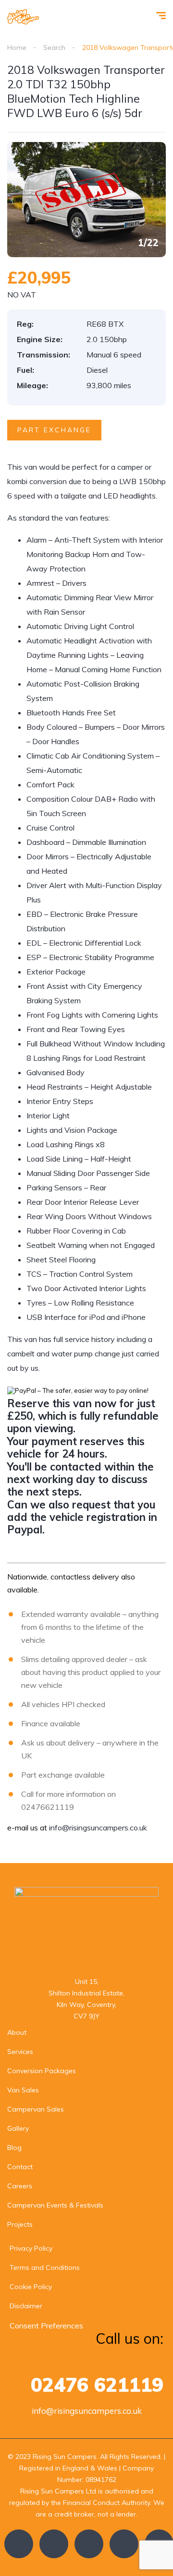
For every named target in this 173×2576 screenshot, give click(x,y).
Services (20, 2052)
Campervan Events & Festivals (55, 2205)
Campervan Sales (36, 2109)
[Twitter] (54, 2544)
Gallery (18, 2128)
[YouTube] (124, 2544)
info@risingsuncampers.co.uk (98, 1828)
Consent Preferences (46, 2326)
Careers (20, 2186)
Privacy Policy (31, 2248)
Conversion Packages (42, 2071)
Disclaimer (26, 2306)
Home (17, 47)
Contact (20, 2167)
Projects (20, 2224)
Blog (14, 2148)
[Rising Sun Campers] (23, 17)
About (17, 2032)
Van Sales (23, 2090)
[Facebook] (19, 2544)
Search (54, 47)
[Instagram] (89, 2544)
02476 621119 (97, 2385)
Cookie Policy (31, 2287)
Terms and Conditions (45, 2267)
